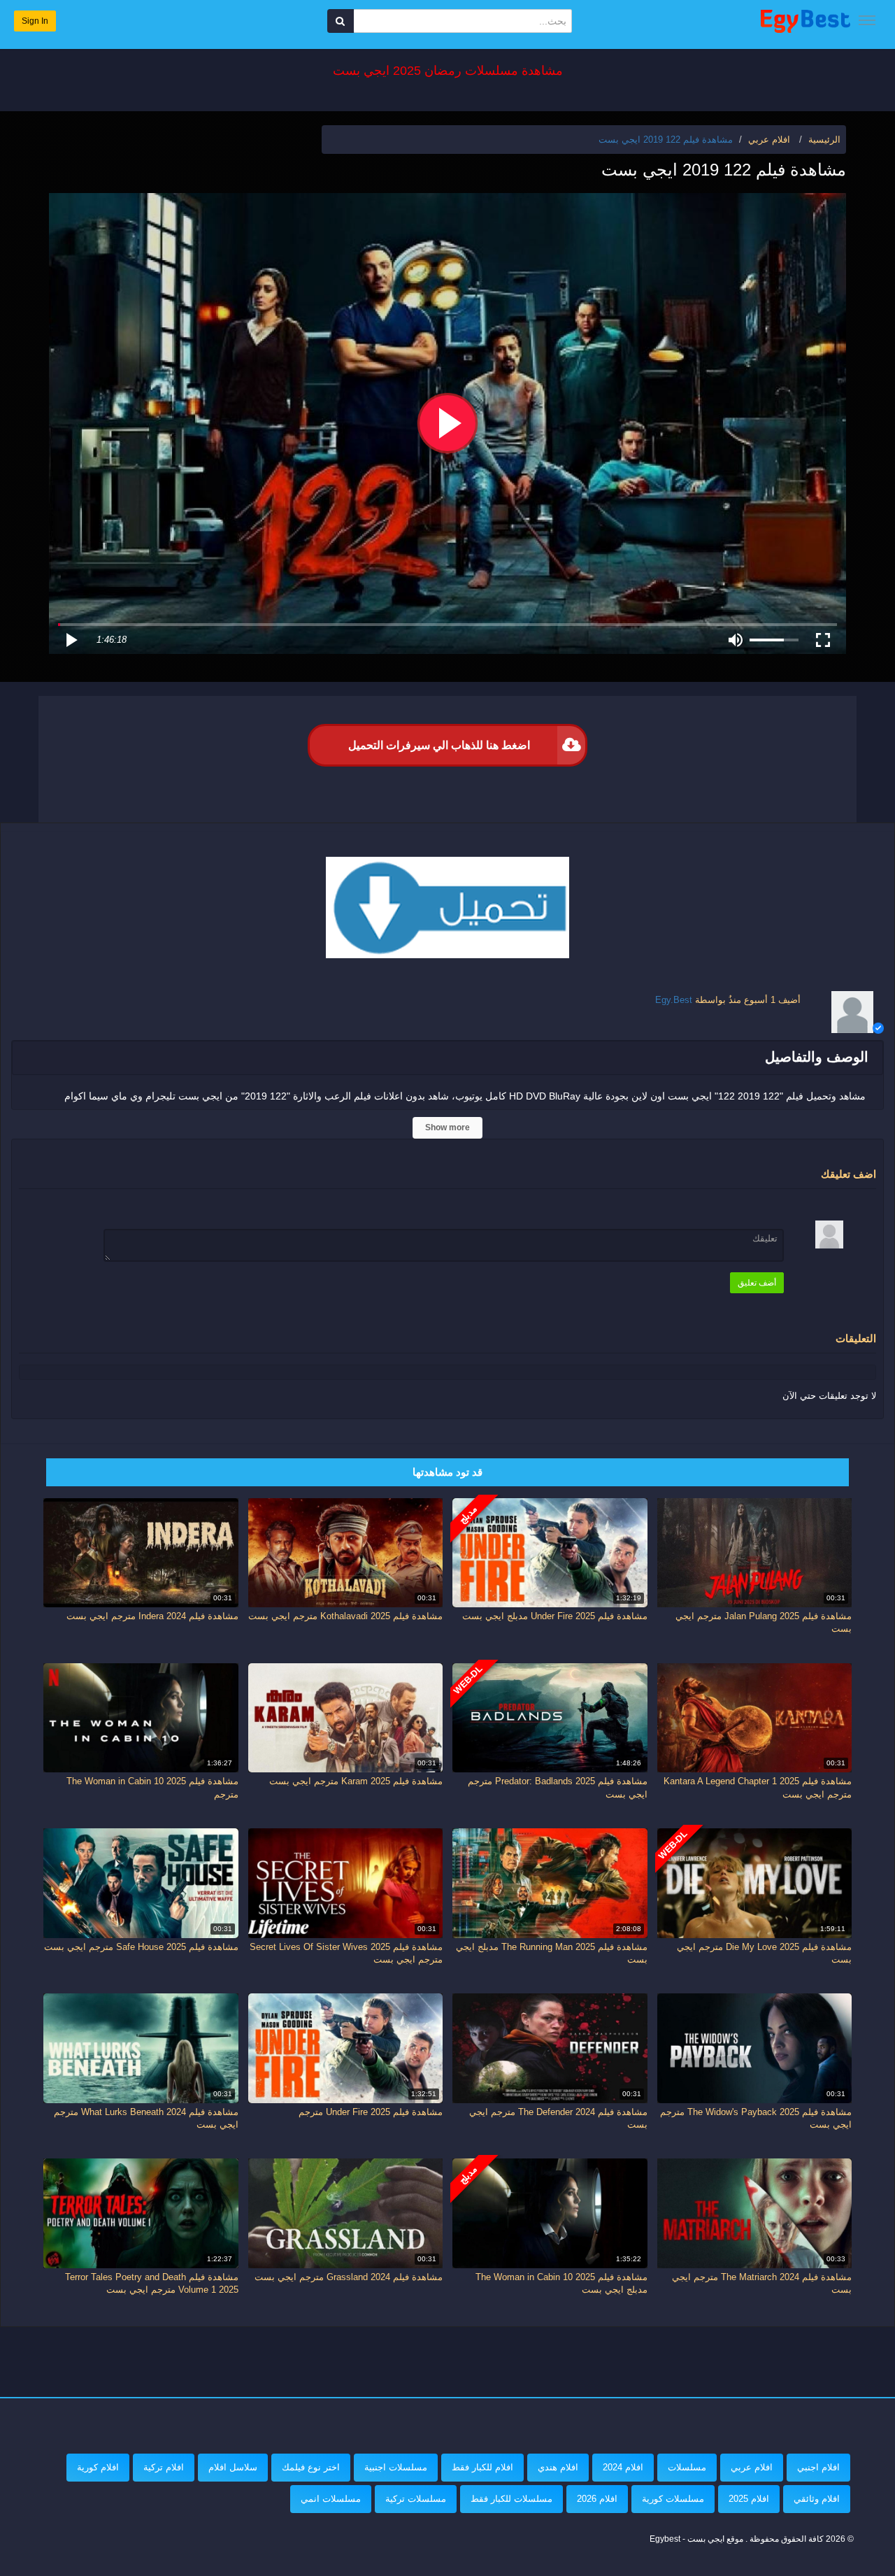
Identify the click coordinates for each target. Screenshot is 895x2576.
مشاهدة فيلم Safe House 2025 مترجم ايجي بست (141, 1947)
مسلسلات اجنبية (396, 2467)
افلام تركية (164, 2467)
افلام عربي (752, 2467)
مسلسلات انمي (331, 2499)
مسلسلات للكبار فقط (511, 2499)
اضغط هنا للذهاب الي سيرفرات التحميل (439, 745)
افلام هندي (558, 2467)
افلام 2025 (749, 2499)
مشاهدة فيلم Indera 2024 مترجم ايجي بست (152, 1616)
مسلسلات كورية (673, 2499)
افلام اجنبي (818, 2467)
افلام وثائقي (817, 2499)
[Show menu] (867, 20)
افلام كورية (98, 2467)
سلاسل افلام (233, 2467)
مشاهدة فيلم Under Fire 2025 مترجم (371, 2112)
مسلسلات (687, 2467)
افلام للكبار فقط (482, 2467)
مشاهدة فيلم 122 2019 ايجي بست (666, 140)
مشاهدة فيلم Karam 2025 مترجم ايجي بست (356, 1781)
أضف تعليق (757, 1283)
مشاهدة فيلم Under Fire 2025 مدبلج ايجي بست (555, 1616)
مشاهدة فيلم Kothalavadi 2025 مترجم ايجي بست (345, 1616)
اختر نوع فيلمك (311, 2467)
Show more (447, 1127)
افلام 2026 (597, 2499)
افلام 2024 (623, 2467)
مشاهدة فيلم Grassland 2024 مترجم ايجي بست (349, 2277)
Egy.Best (674, 1000)
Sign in (35, 21)
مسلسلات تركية (416, 2499)
